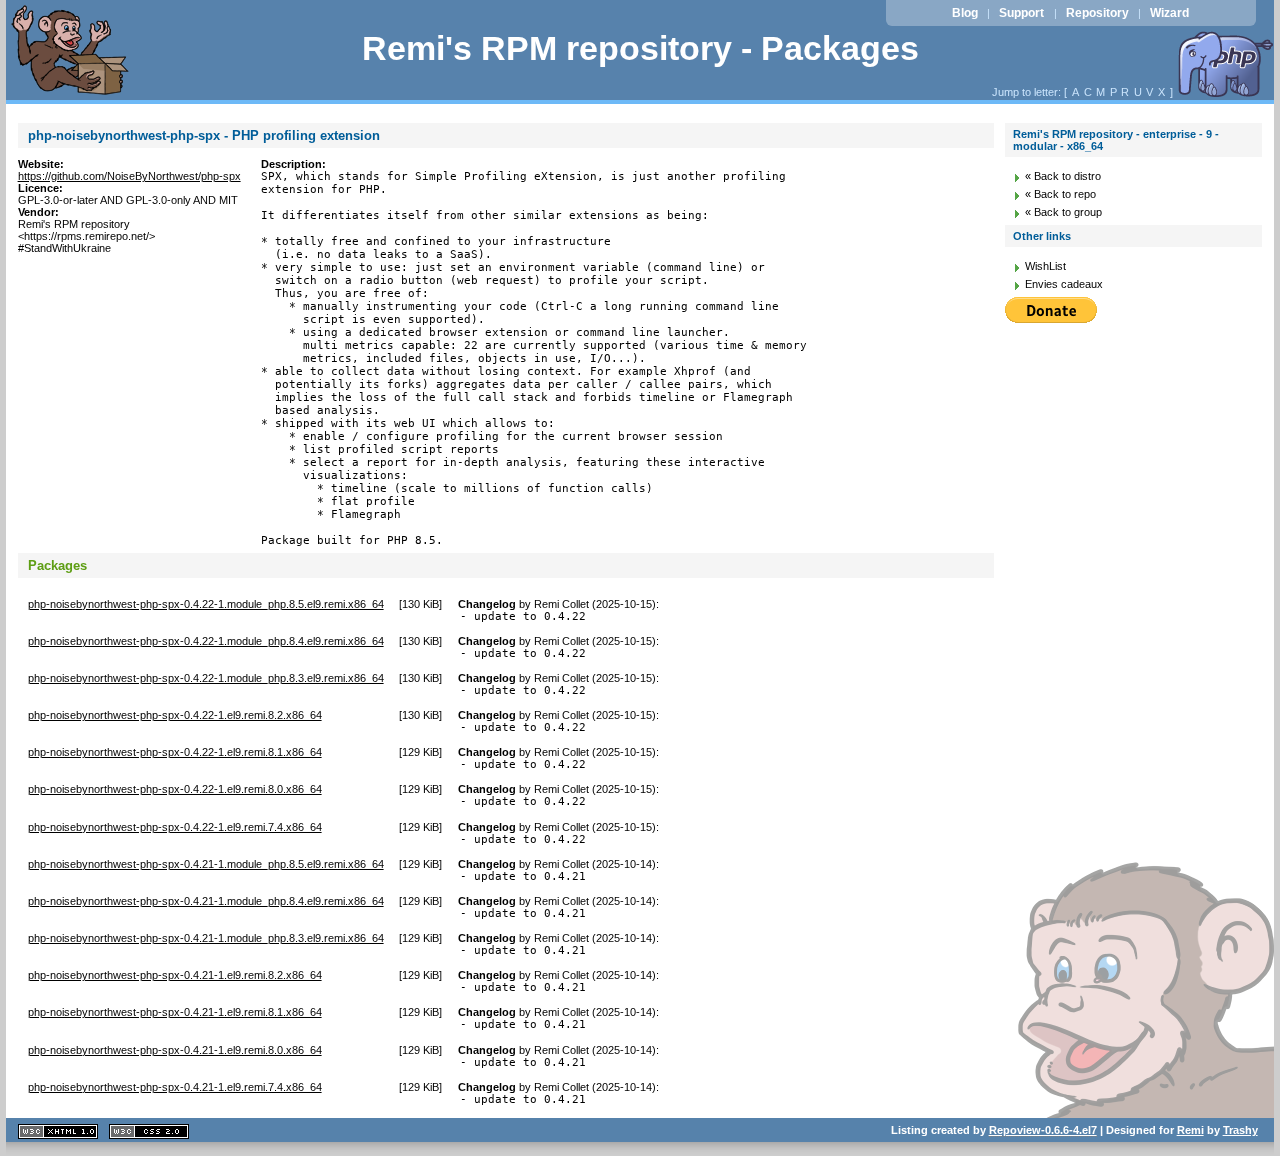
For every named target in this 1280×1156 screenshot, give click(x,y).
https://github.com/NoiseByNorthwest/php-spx (129, 176)
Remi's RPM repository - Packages (640, 48)
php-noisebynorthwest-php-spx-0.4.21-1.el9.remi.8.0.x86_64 (175, 1050)
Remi (1190, 1130)
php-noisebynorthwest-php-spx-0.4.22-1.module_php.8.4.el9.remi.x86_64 (206, 641)
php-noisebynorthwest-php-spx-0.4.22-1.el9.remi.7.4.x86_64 (175, 827)
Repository (1097, 13)
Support (1021, 13)
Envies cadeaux (1064, 284)
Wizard (1169, 13)
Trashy (1240, 1130)
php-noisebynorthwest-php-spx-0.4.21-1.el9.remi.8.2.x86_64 (175, 975)
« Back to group (1063, 212)
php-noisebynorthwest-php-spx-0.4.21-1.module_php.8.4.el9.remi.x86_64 (206, 901)
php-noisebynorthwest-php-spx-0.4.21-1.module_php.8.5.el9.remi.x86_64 (206, 864)
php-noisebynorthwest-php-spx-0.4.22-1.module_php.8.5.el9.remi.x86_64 (206, 604)
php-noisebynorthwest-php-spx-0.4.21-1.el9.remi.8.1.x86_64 (175, 1012)
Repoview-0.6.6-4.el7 (1043, 1130)
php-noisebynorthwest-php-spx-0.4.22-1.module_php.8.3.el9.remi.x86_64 (206, 678)
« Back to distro (1063, 176)
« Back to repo (1060, 194)
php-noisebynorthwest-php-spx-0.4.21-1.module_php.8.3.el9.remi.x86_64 (206, 938)
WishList (1045, 266)
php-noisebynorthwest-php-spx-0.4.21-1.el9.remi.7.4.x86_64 (175, 1087)
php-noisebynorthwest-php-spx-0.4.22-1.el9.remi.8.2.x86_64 (175, 715)
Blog (965, 13)
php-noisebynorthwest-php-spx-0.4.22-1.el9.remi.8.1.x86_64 (175, 752)
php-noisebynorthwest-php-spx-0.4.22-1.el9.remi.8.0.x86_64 (175, 789)
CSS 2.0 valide (149, 1131)
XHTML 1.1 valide (58, 1131)
